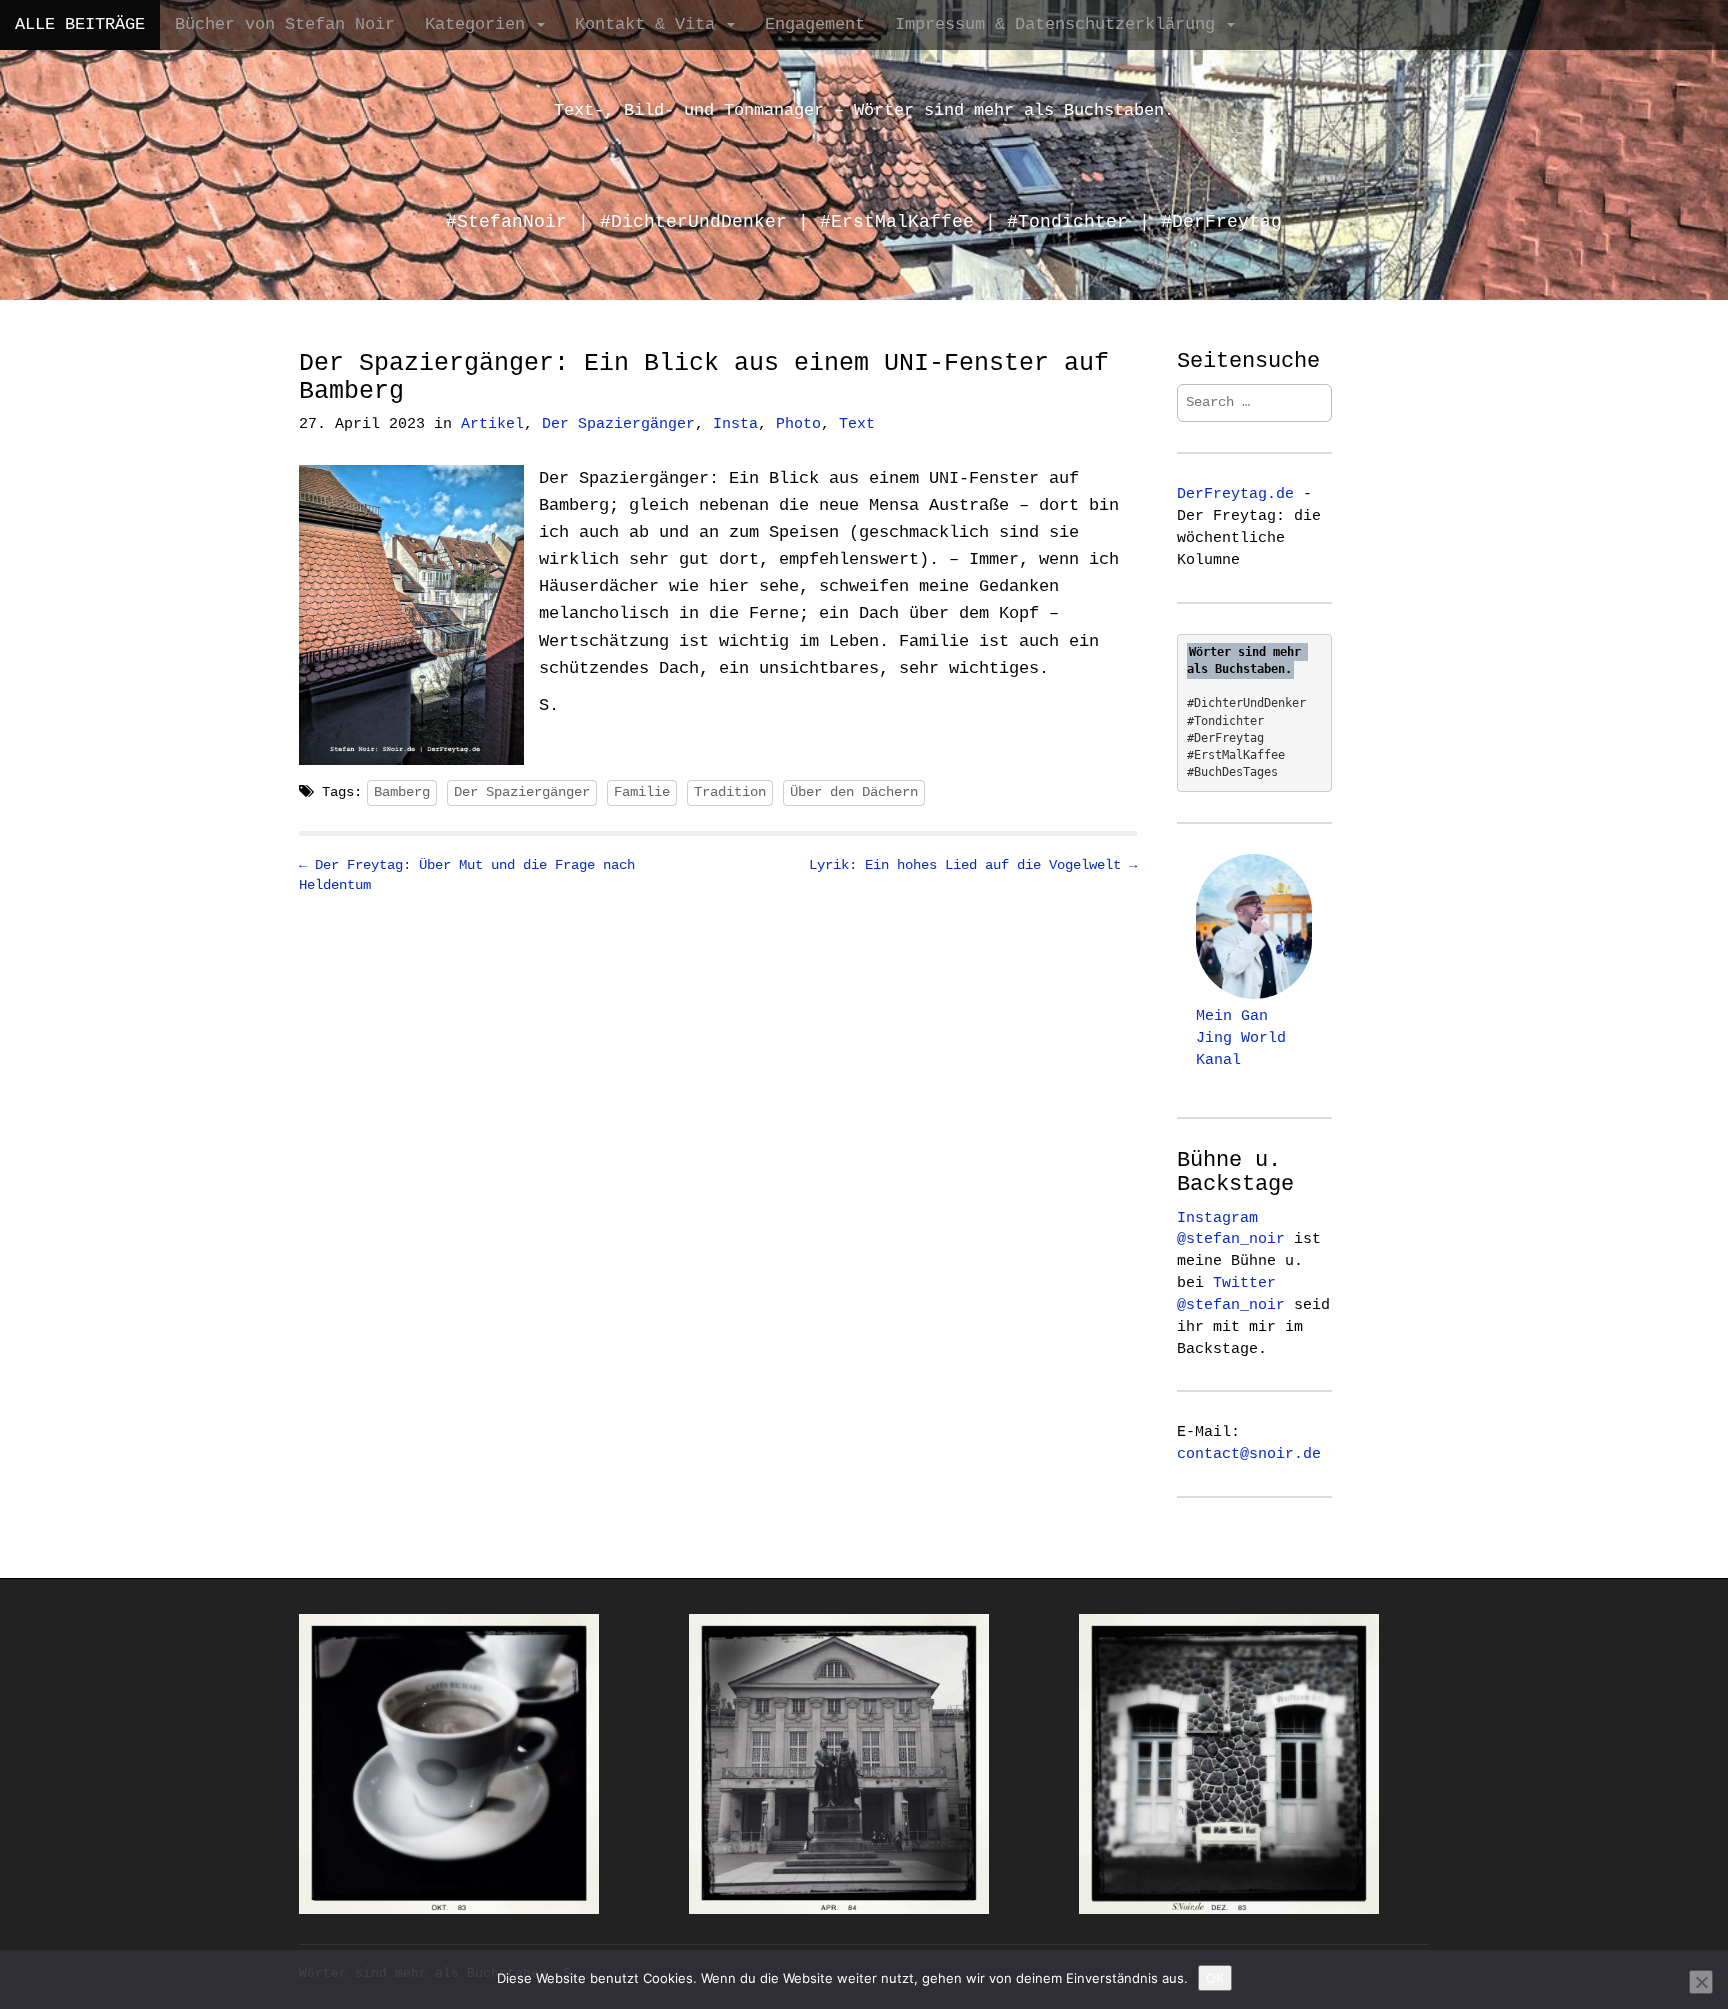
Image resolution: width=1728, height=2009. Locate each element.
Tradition (730, 792)
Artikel (492, 424)
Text (857, 424)
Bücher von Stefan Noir (285, 24)
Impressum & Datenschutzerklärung (1060, 24)
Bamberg (402, 792)
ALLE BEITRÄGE (80, 24)
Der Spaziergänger (618, 424)
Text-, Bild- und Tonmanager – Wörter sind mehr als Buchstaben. (864, 110)
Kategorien (480, 24)
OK (1215, 1978)
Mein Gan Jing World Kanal (1241, 1038)
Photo (798, 424)
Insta (735, 424)
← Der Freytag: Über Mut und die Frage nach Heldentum (467, 875)
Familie (642, 792)
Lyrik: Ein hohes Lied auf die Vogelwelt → (973, 865)
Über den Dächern (854, 792)
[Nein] (1701, 1982)
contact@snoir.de (1249, 1454)
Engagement (815, 24)
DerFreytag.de (1235, 494)
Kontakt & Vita (650, 24)
